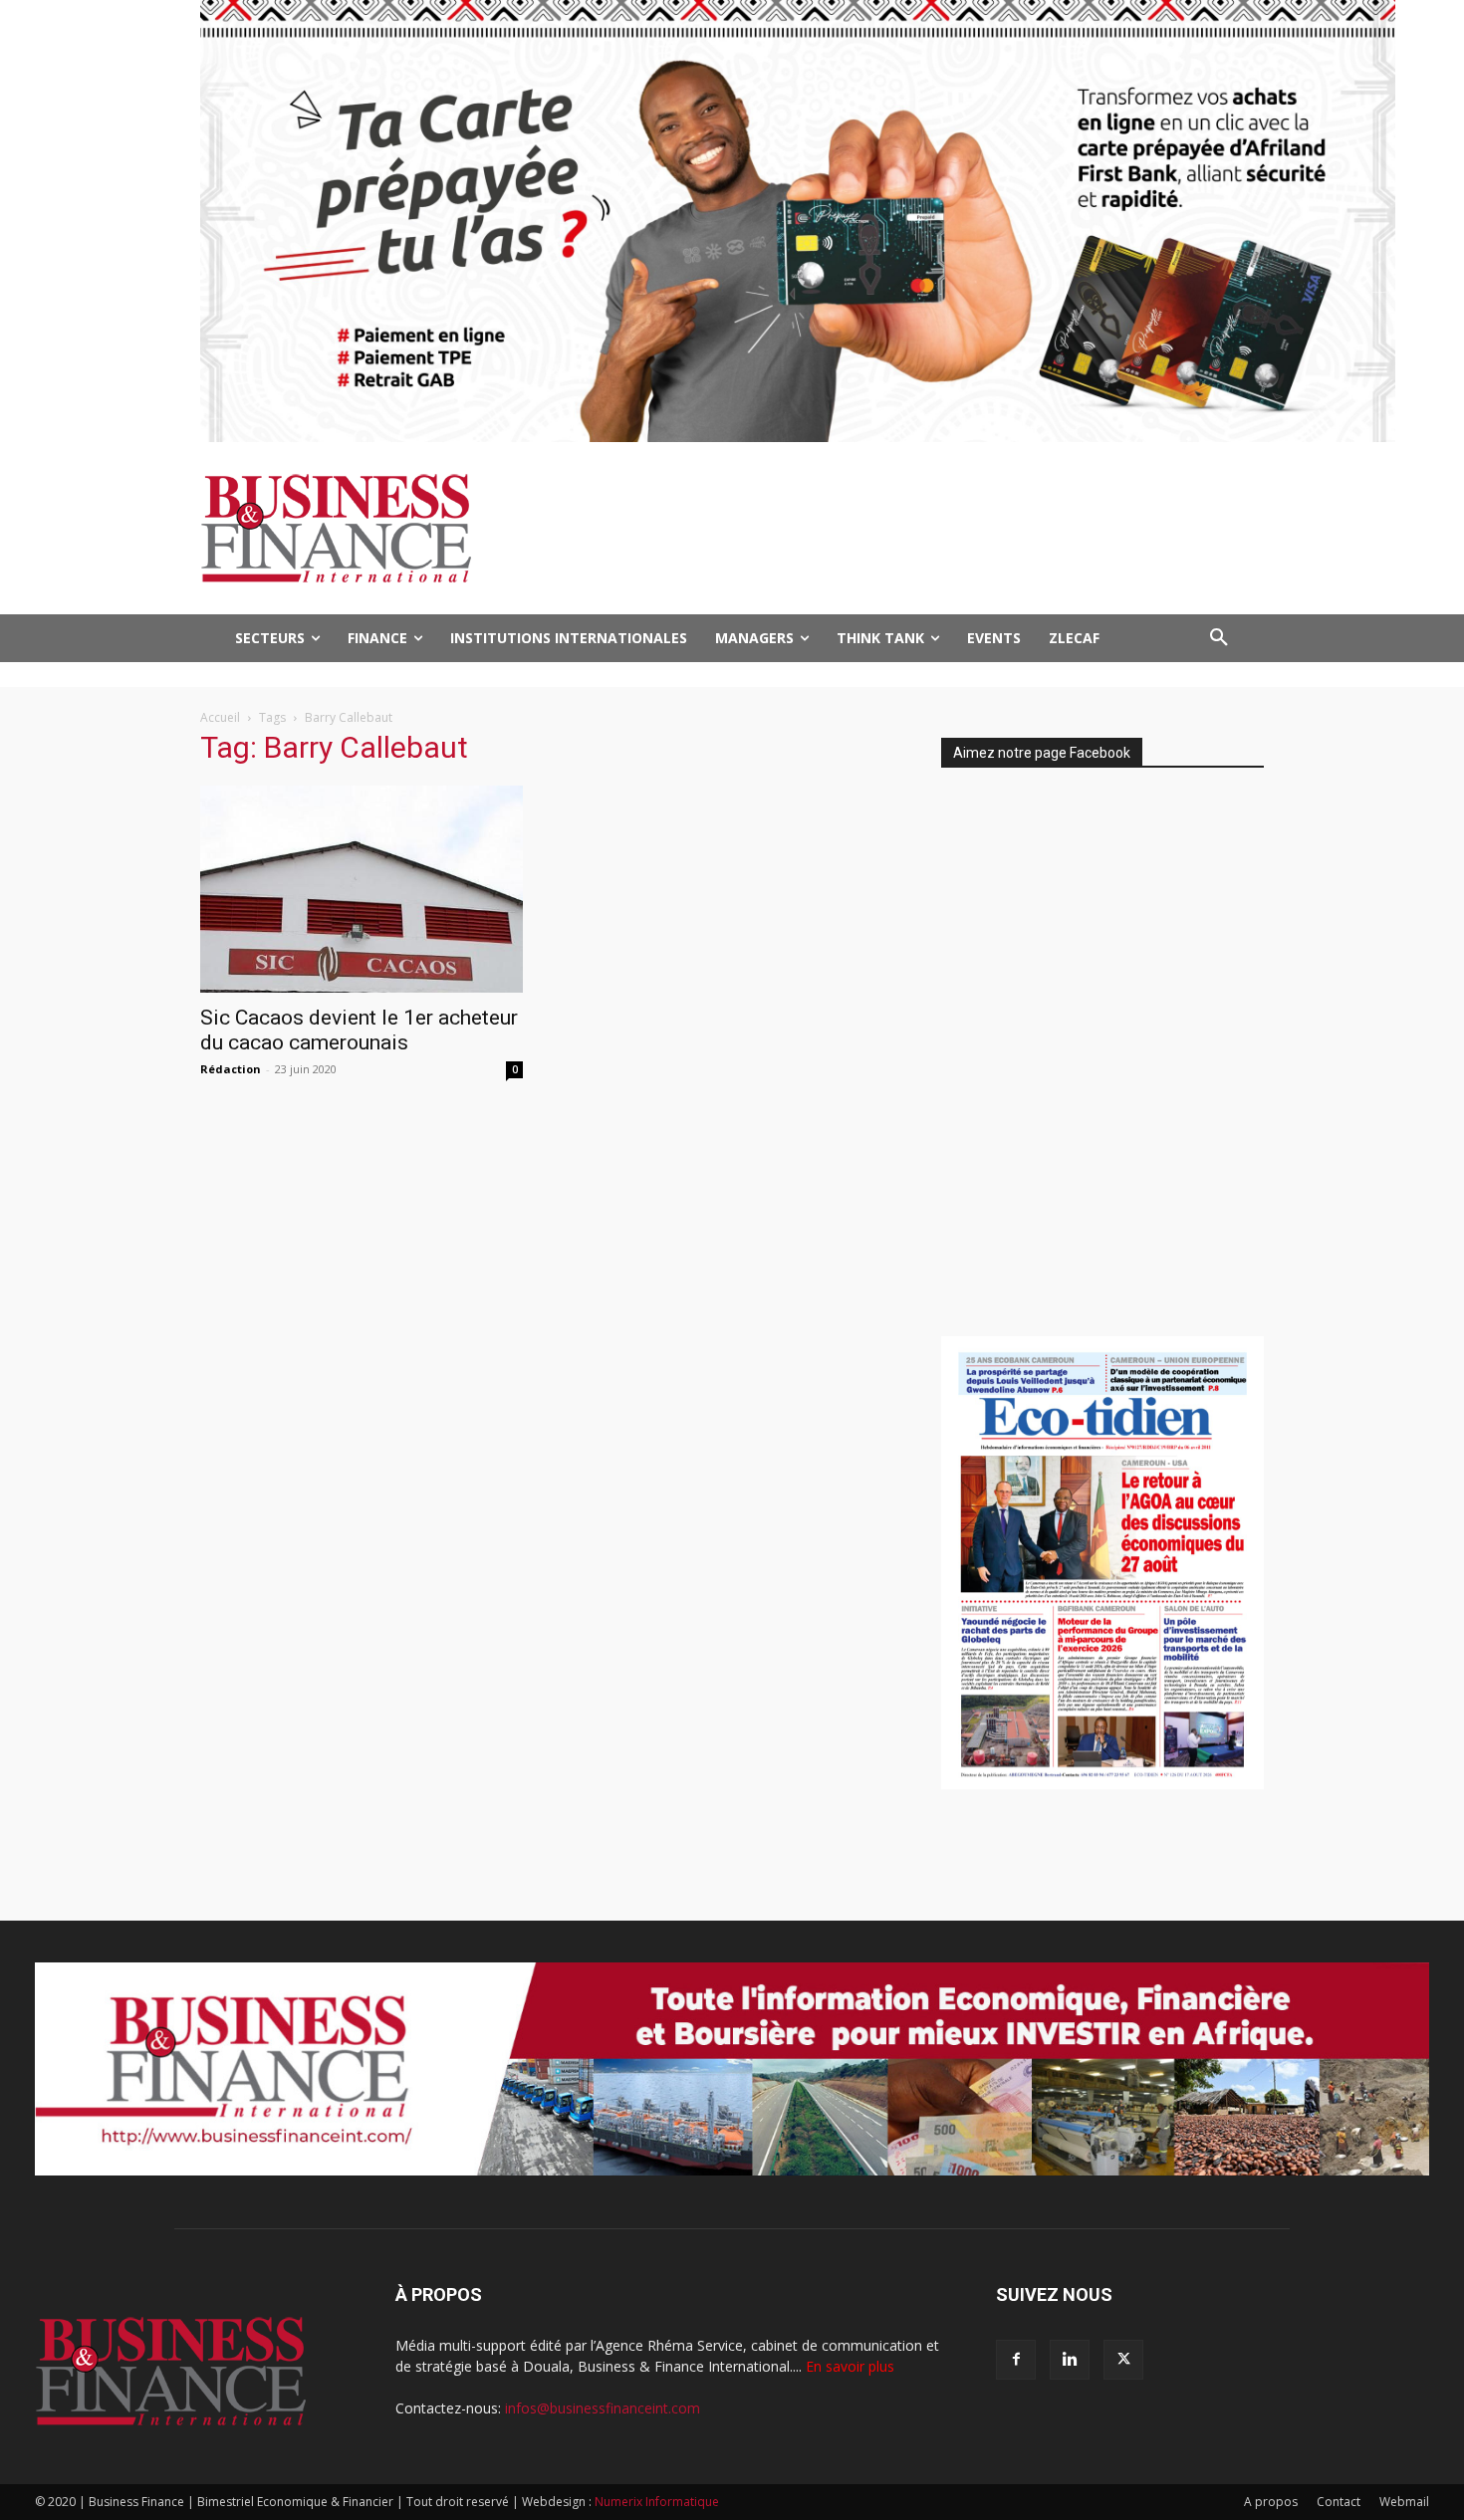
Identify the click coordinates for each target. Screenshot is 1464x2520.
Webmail (1404, 2502)
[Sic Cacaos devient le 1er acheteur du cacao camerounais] (362, 889)
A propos (1271, 2502)
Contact (1339, 2502)
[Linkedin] (1070, 2360)
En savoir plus (850, 2366)
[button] (1219, 638)
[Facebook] (1016, 2360)
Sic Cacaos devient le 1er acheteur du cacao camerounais (359, 1030)
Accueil (220, 717)
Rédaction (231, 1069)
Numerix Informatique (657, 2502)
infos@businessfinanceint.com (603, 2408)
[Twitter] (1123, 2360)
